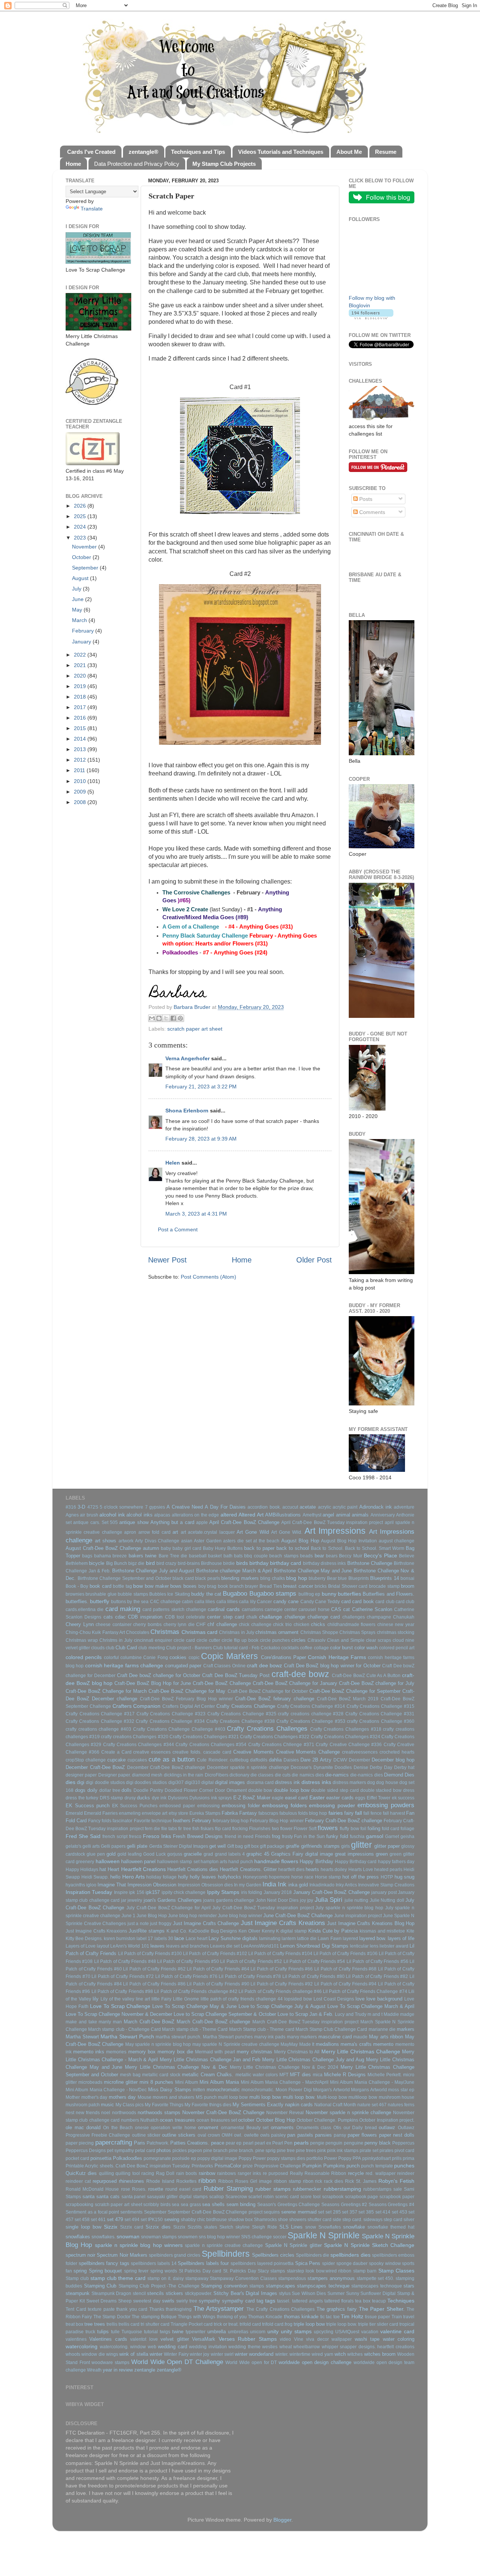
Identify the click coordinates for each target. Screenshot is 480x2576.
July (77, 589)
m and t (375, 2014)
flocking (240, 1829)
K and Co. (177, 1931)
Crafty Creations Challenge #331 (380, 1714)
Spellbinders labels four (203, 2263)
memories (116, 2052)
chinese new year (396, 1625)
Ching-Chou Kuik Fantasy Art (95, 1632)
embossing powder (332, 1805)
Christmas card (199, 1632)
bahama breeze (110, 1556)
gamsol (375, 1836)
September (86, 568)
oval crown (209, 2135)
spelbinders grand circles (175, 2255)
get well (217, 1846)
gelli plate (137, 1846)
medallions (327, 2044)
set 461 (98, 2220)
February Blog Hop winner (277, 1821)
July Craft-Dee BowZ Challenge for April (168, 1908)
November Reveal (285, 2113)
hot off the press (361, 1877)
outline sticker (146, 2135)
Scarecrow (236, 2197)
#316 (71, 1507)
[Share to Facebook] (173, 1018)
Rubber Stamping (228, 2188)
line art (143, 1999)
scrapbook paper (397, 2197)
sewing (172, 2219)
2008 (81, 802)
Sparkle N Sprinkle (324, 2235)
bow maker (157, 1586)
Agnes (72, 1515)
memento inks (89, 2052)
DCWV (340, 1760)
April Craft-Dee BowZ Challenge (244, 1522)
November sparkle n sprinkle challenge (348, 2112)
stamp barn (365, 2271)
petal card (145, 2151)
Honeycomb (255, 1877)
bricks (321, 1586)
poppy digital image (217, 2158)
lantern (289, 1939)
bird (150, 1563)
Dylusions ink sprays (211, 1798)
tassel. (284, 2301)
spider (328, 2263)
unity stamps (296, 2331)
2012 (81, 760)
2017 (81, 707)
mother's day (94, 2097)
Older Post (314, 1260)
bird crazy (166, 1563)
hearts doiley (334, 1870)
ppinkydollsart (376, 2158)
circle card (184, 1640)
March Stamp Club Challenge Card (331, 2029)
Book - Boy (77, 1586)
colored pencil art (397, 1648)
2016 (81, 718)
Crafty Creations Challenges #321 (204, 1737)
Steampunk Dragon (112, 2293)
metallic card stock (161, 2075)
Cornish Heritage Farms (337, 1657)
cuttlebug (239, 1760)
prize (248, 2166)
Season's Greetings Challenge (289, 2205)
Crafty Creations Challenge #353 (311, 1721)
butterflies (349, 1594)
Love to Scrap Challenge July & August (282, 2006)
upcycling (324, 2332)
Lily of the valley (117, 1999)
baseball (198, 1556)
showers (298, 2220)
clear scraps (379, 1640)
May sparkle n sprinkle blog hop (158, 2044)
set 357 (350, 2212)
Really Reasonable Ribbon (318, 2173)
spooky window (385, 2263)
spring (80, 2271)
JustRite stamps (147, 1931)
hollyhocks (229, 1877)
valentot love (144, 2339)
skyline (243, 2227)
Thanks (157, 2309)
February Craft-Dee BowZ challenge (343, 1821)
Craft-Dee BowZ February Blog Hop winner (186, 1699)
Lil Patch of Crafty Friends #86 (154, 1984)
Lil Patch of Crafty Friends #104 (280, 1954)
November (85, 547)
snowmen (188, 2237)
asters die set (237, 1541)
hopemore (279, 1877)
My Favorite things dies (208, 2105)
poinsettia (101, 2158)
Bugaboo (235, 1593)
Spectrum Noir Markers (122, 2255)
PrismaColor (228, 2166)
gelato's (73, 1846)
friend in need (239, 1837)
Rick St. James (361, 2181)
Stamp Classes (396, 2271)
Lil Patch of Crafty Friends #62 (154, 1969)
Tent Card (76, 2309)
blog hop (297, 1578)
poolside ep (184, 2158)
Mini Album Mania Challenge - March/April (285, 2082)
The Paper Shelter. (382, 2309)
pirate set (369, 2151)
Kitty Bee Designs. (84, 1939)
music (107, 2105)
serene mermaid (299, 2212)
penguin (334, 2143)
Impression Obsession (152, 1885)
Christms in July (116, 1640)
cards (233, 1609)
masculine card (335, 2037)
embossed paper (177, 1806)
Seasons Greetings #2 (344, 2205)
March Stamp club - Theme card (262, 2029)
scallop (217, 2197)
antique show (134, 1522)
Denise (361, 1767)
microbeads (90, 2082)
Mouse (145, 2097)
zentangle (145, 2370)
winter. (282, 2354)
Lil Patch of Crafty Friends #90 (218, 1984)
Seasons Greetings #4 (391, 2205)
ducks (143, 1798)
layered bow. (373, 1938)
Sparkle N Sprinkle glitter (293, 2245)
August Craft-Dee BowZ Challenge (103, 1548)
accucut (290, 1507)
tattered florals (339, 2301)
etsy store (178, 1813)
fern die (152, 1829)
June (79, 599)
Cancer (264, 1602)
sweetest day (147, 2301)
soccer (280, 2237)
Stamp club (77, 2278)
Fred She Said (83, 1836)
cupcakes (137, 1760)
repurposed (105, 2181)
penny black (378, 2143)
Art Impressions (335, 1531)
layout (103, 1946)
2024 (81, 527)
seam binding (241, 2204)
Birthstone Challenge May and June (313, 1571)
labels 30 (164, 1939)
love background (384, 1999)
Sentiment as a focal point (92, 2212)
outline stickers (179, 2135)
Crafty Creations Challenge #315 (380, 1706)
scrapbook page (362, 2197)
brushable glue (101, 1594)
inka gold (298, 1885)
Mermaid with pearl (215, 2052)
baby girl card (187, 1548)
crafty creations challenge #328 (311, 1714)
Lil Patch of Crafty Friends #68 (345, 1969)
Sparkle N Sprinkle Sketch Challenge (369, 2245)
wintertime (300, 2354)
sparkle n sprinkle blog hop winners (139, 2245)
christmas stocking (396, 1632)
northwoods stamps (159, 2112)
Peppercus (403, 2143)
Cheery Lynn (80, 1624)
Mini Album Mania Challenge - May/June (372, 2082)
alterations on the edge (195, 1515)
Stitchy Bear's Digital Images (245, 2293)
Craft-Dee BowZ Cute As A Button (366, 1676)
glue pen (96, 1854)
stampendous (292, 2278)
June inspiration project (358, 1916)
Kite (410, 1931)
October (82, 557)
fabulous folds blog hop (303, 1813)
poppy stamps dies (286, 2158)
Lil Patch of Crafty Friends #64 (218, 1969)
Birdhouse (211, 1563)
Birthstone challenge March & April (234, 1571)
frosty (287, 1837)
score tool (310, 2197)
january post (384, 1892)
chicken (301, 1625)
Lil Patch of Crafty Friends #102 (215, 1954)
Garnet (392, 1837)
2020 (81, 676)
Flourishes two (264, 1829)
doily (92, 1790)
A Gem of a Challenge (191, 927)
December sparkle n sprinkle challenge (248, 1767)
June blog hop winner (240, 1916)
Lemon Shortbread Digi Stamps (314, 1946)
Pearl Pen (282, 2143)
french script (115, 1837)
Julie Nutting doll (387, 1900)
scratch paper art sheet (195, 1029)
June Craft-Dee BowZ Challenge (298, 1915)
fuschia (357, 1837)
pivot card (404, 2151)
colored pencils (84, 1657)
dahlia (275, 1760)
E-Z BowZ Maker (252, 1798)
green (382, 1854)
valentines (76, 2339)
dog (371, 1782)
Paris (139, 2143)
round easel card (183, 2189)
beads (306, 1556)
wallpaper (342, 2339)
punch (353, 2166)
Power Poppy (338, 2158)
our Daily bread (360, 2128)
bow (138, 1586)
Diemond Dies (399, 1775)
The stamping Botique (154, 2317)
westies (270, 2347)
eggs (360, 1798)
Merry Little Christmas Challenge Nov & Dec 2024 (284, 2067)
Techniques (401, 2301)
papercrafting (114, 2142)
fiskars (207, 1829)
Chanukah (404, 1617)
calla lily (247, 1602)
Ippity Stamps (223, 1892)
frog (276, 1836)
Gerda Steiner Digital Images (179, 1846)
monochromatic (223, 2090)
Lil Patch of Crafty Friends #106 (346, 1954)
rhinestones (131, 2181)
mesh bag (130, 2075)
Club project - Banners (189, 1648)
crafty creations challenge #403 (98, 1729)
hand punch (241, 1862)
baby (166, 1548)
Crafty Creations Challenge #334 (170, 1721)
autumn (151, 1548)
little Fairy (161, 1999)
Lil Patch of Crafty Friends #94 (345, 1984)
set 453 (400, 2212)
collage (321, 1648)
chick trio (282, 1625)
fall (358, 1813)
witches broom (380, 2354)
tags (270, 2301)
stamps (257, 2286)
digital (208, 1782)
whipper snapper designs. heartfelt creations (368, 2347)
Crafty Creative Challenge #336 (349, 1745)
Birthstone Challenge (370, 1563)
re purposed (275, 2173)
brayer (251, 1586)
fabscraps (268, 1813)
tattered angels (307, 2301)
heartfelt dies (291, 1870)
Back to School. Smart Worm (375, 1548)
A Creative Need (185, 1507)
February (84, 631)
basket (215, 1556)
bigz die (136, 1563)
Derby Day (381, 1767)
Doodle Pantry (148, 1790)
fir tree (184, 1829)
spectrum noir (80, 2255)
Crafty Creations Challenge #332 (100, 1721)
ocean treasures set (217, 2120)
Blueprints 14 (385, 1578)
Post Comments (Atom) (208, 1277)
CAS (336, 1609)
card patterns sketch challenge (174, 1610)
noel (106, 2113)
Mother (73, 2097)
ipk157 (153, 1892)
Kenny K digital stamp (284, 1931)
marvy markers (302, 2037)
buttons (118, 1602)
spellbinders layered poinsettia (262, 2263)
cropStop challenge (86, 1760)
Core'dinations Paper (283, 1657)
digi (81, 1782)
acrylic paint (345, 1507)
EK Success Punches (135, 1806)
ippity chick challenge (184, 1892)
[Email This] (152, 1018)
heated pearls (388, 1870)
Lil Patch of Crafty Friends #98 (122, 1991)
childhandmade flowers (352, 1625)
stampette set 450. (376, 2278)
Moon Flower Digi (294, 2090)
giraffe (292, 1846)
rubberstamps (377, 2189)
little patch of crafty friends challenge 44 (242, 1999)
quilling (106, 2173)
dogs (80, 1790)
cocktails (290, 1648)
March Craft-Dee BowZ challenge (213, 2022)
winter (156, 2354)
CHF (201, 1625)
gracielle (193, 1854)
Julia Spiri (328, 1900)
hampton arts (214, 1862)
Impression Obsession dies (205, 1885)
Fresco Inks (157, 1836)
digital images (230, 1782)
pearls (301, 2143)
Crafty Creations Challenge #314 (311, 1706)
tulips (103, 2332)
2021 (81, 665)
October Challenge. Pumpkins (327, 2120)
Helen (173, 1163)
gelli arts (91, 1846)
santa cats (108, 2197)
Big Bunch (117, 1563)
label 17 (145, 1939)
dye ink (159, 1798)
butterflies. (77, 1601)
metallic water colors (257, 2075)
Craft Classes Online (224, 1666)
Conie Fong (155, 1658)
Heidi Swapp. (95, 1877)
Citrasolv (316, 1640)
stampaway (197, 2278)
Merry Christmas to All (297, 2052)
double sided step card (335, 1790)
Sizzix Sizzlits (187, 2227)
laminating (270, 1939)
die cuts (283, 1775)
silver (409, 2220)
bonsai (407, 1578)
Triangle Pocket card (192, 2324)
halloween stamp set (178, 1862)
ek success (403, 1798)
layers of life (401, 1938)
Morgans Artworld (369, 2090)
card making (123, 1609)
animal (343, 1515)
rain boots (187, 2173)
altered (229, 1515)
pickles (180, 2151)
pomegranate (157, 2158)
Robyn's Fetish (396, 2181)
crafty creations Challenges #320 (134, 1737)
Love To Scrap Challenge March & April (371, 2006)
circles (298, 1640)
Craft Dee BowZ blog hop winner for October (332, 1666)
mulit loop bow (233, 2097)
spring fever (136, 2271)
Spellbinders (226, 2254)
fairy (349, 1813)
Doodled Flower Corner (189, 1790)
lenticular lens (364, 1946)
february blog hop (231, 1821)
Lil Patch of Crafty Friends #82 (377, 1976)
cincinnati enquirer (153, 1640)
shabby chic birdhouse (204, 2220)
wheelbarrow (307, 2347)
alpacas (162, 1515)
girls (346, 1846)
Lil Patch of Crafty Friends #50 (188, 1961)
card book (363, 1601)
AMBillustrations (283, 1515)
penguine (354, 2143)
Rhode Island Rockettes (171, 2181)
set (321, 2212)
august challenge (397, 1541)
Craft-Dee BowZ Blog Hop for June (153, 1683)
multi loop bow (265, 2097)
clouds (98, 1648)
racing (148, 2173)
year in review (118, 2370)
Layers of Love (81, 1946)
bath (228, 1556)
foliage (407, 1829)
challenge (295, 1617)
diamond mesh (147, 1775)
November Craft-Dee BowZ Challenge (223, 2112)
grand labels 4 (230, 1854)
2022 (81, 655)
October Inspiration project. (387, 2120)
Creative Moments (253, 1752)
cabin (187, 1602)
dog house (387, 1782)
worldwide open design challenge (315, 2362)
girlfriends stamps (320, 1846)
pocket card (77, 2158)
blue (342, 1578)
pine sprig (265, 2151)
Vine (299, 2339)
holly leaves (203, 1877)
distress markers (349, 1782)
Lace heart (196, 1939)
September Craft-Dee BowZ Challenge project (215, 2212)
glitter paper (387, 1846)
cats (108, 1617)
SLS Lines (291, 2227)
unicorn (258, 2332)
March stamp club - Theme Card (195, 2029)
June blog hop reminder (192, 1916)
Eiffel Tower (379, 1798)
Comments (371, 512)
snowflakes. (103, 2237)
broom (408, 1586)
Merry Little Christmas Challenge (361, 2051)
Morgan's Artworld (331, 2090)
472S (93, 1507)
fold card (391, 1829)
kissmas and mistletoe (382, 1931)
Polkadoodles (127, 2158)
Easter (317, 1797)
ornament (208, 2127)
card (346, 1601)
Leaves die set (225, 1946)
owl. (238, 2135)
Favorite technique (153, 1821)
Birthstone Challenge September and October (124, 1578)
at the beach (266, 1541)
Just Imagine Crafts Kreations (283, 1923)
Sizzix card (132, 2227)
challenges (354, 1617)
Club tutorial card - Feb (236, 1648)
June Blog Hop (152, 1916)
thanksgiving (179, 2309)
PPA (357, 2158)
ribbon (207, 2181)
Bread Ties (271, 1586)
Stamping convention (224, 2286)
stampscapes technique (323, 2286)
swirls (168, 2301)
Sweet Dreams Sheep (109, 2301)
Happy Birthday (316, 1861)
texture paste (101, 2309)
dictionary (239, 1775)
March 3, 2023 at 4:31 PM (196, 1214)
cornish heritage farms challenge (124, 1665)
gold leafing (130, 1854)
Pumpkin (312, 2166)
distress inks (316, 1782)
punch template (377, 2166)
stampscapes (280, 2286)
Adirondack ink (376, 1507)
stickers (174, 2293)
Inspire (121, 1892)
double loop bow (292, 1790)
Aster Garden (208, 1541)
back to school (293, 1548)
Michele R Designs (345, 2075)
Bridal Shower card (348, 1586)
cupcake (116, 1760)
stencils (155, 2293)
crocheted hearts (397, 1752)
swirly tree (187, 2301)
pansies (323, 2135)
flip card (223, 1829)
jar (124, 1900)
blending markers (240, 1578)
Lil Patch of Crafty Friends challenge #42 (196, 1991)
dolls (127, 1790)
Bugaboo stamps (273, 1593)
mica (318, 2075)
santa (88, 2197)
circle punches (275, 1640)
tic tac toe (330, 2317)
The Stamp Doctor (112, 2317)
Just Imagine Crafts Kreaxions (96, 1931)
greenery (85, 1862)
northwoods (124, 2113)
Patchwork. (158, 2143)
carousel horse (314, 1610)
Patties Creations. (190, 2143)
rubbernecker (307, 2189)
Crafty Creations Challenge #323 (171, 1714)
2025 (81, 516)
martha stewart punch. (178, 2037)
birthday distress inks (325, 1563)
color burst (341, 1648)
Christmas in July (237, 1632)
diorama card (260, 1782)
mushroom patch (83, 2105)
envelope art (154, 1813)
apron (130, 1532)
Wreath (94, 2370)
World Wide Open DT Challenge (177, 2362)
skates (211, 2227)
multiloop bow (363, 2097)
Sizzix (111, 2227)
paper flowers (362, 2135)
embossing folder (241, 1806)
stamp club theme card (118, 2278)
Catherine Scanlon (372, 1609)
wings (112, 2354)
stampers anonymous (331, 2278)
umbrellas (238, 2332)
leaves (157, 1946)
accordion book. (264, 1507)
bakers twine (142, 1556)
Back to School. (327, 1548)
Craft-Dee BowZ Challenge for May (187, 1691)
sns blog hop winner (219, 2237)
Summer (336, 2293)
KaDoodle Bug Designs (213, 1931)
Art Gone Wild (253, 1532)
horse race (302, 1877)
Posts (365, 499)
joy (303, 1900)
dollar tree (110, 1790)
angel (328, 1515)
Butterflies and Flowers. (388, 1594)
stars (409, 2286)
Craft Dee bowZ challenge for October (159, 1675)
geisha (407, 1837)
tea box (363, 2301)
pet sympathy (120, 2151)
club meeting (151, 1648)
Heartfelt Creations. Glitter (248, 1869)
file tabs (169, 1829)
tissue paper (377, 2317)
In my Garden (248, 1885)
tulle (115, 2332)
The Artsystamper (219, 2308)
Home (242, 1260)
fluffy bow (349, 1829)
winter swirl (222, 2354)
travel (409, 2317)
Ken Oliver (249, 1931)
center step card (226, 1617)
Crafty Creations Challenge (246, 1706)
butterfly (100, 1601)
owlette (251, 2135)
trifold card (250, 2324)
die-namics (337, 1775)
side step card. (347, 2220)
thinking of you (232, 2317)
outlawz (387, 2127)
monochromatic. (258, 2090)
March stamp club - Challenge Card (124, 2029)
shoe (283, 2220)
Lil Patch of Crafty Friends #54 (314, 1961)
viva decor (317, 2339)
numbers (130, 2120)
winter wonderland (254, 2354)
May (78, 610)
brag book (217, 1586)
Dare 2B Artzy (316, 1760)
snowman (128, 2236)
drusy (130, 1798)
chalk (252, 1617)
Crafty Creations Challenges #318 (346, 1729)
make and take (81, 2022)
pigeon (195, 2151)
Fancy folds (100, 1821)
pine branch (215, 2151)
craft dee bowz (264, 1665)
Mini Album (187, 2082)
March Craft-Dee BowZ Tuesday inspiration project (305, 2022)
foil (363, 1829)
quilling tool (127, 2173)
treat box (74, 2324)
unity (273, 2331)
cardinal (216, 1609)
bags (87, 1556)
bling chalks (273, 1578)
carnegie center (281, 1610)
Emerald (74, 1813)
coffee (306, 1648)
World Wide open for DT (251, 2363)
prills (397, 2158)
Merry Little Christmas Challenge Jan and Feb (210, 2060)
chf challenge (222, 1624)
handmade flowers (276, 1861)
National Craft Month (335, 2105)
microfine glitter (121, 2082)
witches (355, 2354)
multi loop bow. (299, 2097)
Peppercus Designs (86, 2151)
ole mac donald (83, 2127)
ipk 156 (136, 1892)
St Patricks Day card (200, 2271)
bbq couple (256, 1556)
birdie (229, 1563)
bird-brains (189, 1563)
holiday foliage (161, 1877)
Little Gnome (186, 1999)
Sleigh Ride (265, 2227)
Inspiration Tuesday (89, 1892)
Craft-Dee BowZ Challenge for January (295, 1683)
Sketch (226, 2227)
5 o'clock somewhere (122, 1507)
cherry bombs (147, 1625)
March (80, 620)
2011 (80, 770)
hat (103, 1869)
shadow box (240, 2220)
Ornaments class (314, 2128)
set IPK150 (152, 2220)
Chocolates (138, 1632)
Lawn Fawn (329, 1939)
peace (218, 2143)
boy (202, 1586)
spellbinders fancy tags (104, 2263)
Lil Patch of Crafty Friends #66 (282, 1969)
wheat (286, 2347)
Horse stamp (328, 1877)
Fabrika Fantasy (239, 1813)
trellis (112, 2324)
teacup (379, 2301)
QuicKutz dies (81, 2173)
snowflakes (78, 2237)
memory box (142, 2052)
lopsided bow (298, 1999)
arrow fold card (154, 1532)
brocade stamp (384, 1586)
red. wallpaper (380, 2173)
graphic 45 (258, 1854)
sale (398, 2189)
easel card (296, 1798)
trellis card (129, 2324)
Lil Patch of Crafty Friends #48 (125, 1961)
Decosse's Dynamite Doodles (321, 1767)
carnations (253, 1610)
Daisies (291, 1760)
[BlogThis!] (159, 1018)
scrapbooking (79, 2205)
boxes (190, 1586)
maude (360, 2037)
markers (406, 2029)
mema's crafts (356, 2044)
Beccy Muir (350, 1556)
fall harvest (394, 1813)
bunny (329, 1594)
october (246, 2120)
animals (360, 1515)
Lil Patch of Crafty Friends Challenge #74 (365, 1991)
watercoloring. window (123, 2347)
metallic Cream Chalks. (208, 2075)
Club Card (126, 1648)
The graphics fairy (337, 2309)
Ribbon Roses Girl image (245, 2181)
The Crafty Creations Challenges (281, 2309)
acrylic (325, 1507)
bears (332, 1556)
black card (183, 1578)
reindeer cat (78, 2181)
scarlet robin (261, 2197)
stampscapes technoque (377, 2286)
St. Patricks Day (240, 2271)
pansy (340, 2135)
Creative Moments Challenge (308, 1752)
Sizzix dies (158, 2227)
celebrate (196, 1617)
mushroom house (397, 2097)
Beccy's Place (380, 1556)
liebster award (394, 1946)
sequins (272, 2212)
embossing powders (386, 1805)
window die (93, 2354)
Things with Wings (196, 2317)
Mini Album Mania (219, 2082)
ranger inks (249, 2173)
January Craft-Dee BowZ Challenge (331, 1892)
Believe (407, 1556)
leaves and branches (187, 1946)
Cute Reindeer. (212, 1760)
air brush (89, 1515)
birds (242, 1563)
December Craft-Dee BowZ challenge (166, 1767)
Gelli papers (113, 1846)
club (110, 1648)
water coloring (399, 2339)
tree (88, 2324)
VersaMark (204, 2339)
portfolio (315, 2158)
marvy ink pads (270, 2037)
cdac (120, 1617)
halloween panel (138, 1861)
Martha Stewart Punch (127, 2036)
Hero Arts (133, 1877)
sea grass (191, 2205)
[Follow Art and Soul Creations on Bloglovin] (371, 317)
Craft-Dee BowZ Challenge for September (355, 1691)
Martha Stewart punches (228, 2037)
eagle (278, 1798)
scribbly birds (157, 2205)
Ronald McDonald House (92, 2189)
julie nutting (356, 1900)
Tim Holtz (352, 2316)
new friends (88, 2113)
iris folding (252, 1892)
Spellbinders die (313, 2255)
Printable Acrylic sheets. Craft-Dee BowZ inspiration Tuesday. (128, 2166)
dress (409, 1790)
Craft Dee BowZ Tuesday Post (236, 1675)
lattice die (307, 1939)
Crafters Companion (137, 1706)
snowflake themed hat (391, 2227)
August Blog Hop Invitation (349, 1541)
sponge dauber (352, 2263)
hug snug (405, 1877)
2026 (81, 506)
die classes (262, 1775)
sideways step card (383, 2220)
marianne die (382, 2029)
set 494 (132, 2220)
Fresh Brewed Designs (198, 1836)
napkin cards (299, 2105)
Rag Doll (165, 2173)
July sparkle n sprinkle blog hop (349, 1908)
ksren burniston (120, 1939)
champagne (379, 1617)
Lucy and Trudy (351, 2014)
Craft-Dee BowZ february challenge (275, 1699)
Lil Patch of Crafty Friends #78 (250, 1976)
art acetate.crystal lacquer (208, 1532)
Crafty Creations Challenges (267, 1728)
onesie (142, 2128)
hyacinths (75, 1885)
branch (237, 1586)
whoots (73, 2354)
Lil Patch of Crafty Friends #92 (282, 1984)
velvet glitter (175, 2339)
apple (202, 1522)
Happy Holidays (82, 1870)
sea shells (213, 2204)
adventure (404, 1507)
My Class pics (130, 2105)
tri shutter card (155, 2324)
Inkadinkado (322, 1885)
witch (340, 2354)
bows (176, 1586)
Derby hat (404, 1767)
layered (350, 1939)
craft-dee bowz (300, 1674)
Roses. (139, 2189)
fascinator (122, 1821)
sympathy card (238, 2301)
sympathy (209, 2301)
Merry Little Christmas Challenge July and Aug (313, 2060)
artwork (126, 1541)
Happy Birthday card (356, 1862)
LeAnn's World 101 (130, 1946)
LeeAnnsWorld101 (260, 1946)
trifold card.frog (277, 2324)
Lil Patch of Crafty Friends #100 (150, 1954)
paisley (278, 2135)
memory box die (175, 2052)
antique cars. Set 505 (95, 1522)
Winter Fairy (176, 2354)
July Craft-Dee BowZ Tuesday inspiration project (263, 1908)
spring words (164, 2271)
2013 (81, 749)
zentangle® (169, 2370)
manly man (110, 2022)
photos (164, 2150)
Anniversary (383, 1515)
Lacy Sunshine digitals (233, 1938)
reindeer (406, 2173)
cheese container (114, 1625)
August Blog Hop (300, 1541)
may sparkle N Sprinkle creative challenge (236, 2044)
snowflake (354, 2227)
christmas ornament (277, 1632)
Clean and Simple (346, 1640)
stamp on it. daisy (166, 2278)
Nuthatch (149, 2120)
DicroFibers (217, 1775)
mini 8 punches (156, 2082)
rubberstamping (342, 2189)
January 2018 (278, 1892)
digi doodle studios (105, 1782)
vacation (370, 2332)
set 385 (366, 2212)
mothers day (122, 2097)
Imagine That (112, 1885)
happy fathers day (396, 1862)
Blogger (282, 2520)
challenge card (324, 1617)
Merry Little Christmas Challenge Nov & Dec (176, 2067)
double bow (260, 1790)
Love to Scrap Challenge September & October (225, 2014)
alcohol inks (139, 1515)
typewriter (196, 2332)
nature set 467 (372, 2105)
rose (126, 2189)
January (82, 642)
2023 (81, 538)
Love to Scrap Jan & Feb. (305, 2014)
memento (383, 2044)
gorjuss (175, 1854)
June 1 (128, 1916)
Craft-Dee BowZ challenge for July (377, 1683)
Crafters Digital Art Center (189, 1706)
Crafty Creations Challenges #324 (346, 1737)
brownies (75, 1594)
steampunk (78, 2293)
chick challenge (255, 1625)
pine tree (286, 2151)
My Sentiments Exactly (258, 2105)
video (285, 2339)
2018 (81, 697)
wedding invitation (208, 2347)
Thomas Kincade (265, 2317)
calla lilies (205, 1602)
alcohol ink (112, 1515)
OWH (227, 2135)
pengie (317, 2143)
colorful (111, 1658)
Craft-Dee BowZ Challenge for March (106, 1691)
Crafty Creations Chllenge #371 (281, 1745)
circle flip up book (240, 1640)
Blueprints (359, 1578)
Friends (263, 1837)
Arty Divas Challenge (157, 1541)
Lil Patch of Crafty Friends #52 (251, 1961)
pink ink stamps (343, 2151)
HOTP (387, 1877)
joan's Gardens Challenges (173, 1900)
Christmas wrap (82, 1640)
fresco (135, 1837)
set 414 (383, 2212)
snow (311, 2227)
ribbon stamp (287, 2181)
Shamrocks (265, 2220)
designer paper (81, 1775)
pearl (248, 2143)
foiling (374, 1828)
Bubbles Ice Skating (170, 1594)
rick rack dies (329, 2181)
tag (260, 2301)
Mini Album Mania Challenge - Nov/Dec (106, 2090)
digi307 (176, 1782)
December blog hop (393, 1760)
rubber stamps (273, 2189)
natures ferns (401, 2105)
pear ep (234, 2143)
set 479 (115, 2219)
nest (70, 2113)
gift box (251, 1846)
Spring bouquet (105, 2271)
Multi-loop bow (332, 2097)
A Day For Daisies (225, 1507)
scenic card (287, 2197)
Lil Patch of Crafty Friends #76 (186, 1976)
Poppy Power (252, 2158)
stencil (139, 2293)
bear (319, 1556)
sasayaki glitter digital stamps (177, 2197)
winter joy (199, 2354)
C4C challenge (165, 1602)
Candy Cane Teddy (320, 1602)
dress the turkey (82, 1798)
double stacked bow (381, 1790)
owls (265, 2135)
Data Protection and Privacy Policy (137, 164)
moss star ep (401, 2090)
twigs (165, 2332)
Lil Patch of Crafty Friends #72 (123, 1976)
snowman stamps (159, 2237)
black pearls (208, 1578)
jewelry (135, 1900)
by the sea (138, 1602)
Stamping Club (100, 2286)
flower (286, 1829)
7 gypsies (155, 1507)
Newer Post (167, 1260)
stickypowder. (199, 2293)
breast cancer (298, 1586)
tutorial (151, 2332)
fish (196, 1829)
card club (385, 1602)
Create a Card (116, 1752)
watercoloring (82, 2346)
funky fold (337, 1836)
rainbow (207, 2173)
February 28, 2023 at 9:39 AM (201, 1139)
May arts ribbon (386, 2037)
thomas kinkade (301, 2317)
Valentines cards (108, 2339)
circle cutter (208, 1640)
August (81, 578)
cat (346, 1609)
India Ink (274, 1884)
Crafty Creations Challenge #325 (242, 1714)
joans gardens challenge (229, 1900)
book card (100, 1586)
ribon (308, 2181)
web (152, 2347)
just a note (138, 1924)
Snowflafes (330, 2227)
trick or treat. (226, 2324)
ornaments (282, 2127)
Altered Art (251, 1515)
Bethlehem (77, 1563)
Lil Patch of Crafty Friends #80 (313, 1976)
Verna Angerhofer (187, 1058)
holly (183, 1877)
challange (271, 1617)
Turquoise (132, 2332)
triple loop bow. (342, 2324)
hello (115, 1877)
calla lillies (227, 1602)
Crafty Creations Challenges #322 (275, 1737)
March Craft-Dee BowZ (149, 2022)
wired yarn (322, 2354)
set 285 (333, 2212)
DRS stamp (112, 1798)
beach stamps (284, 1556)
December (359, 1760)
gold (111, 1854)
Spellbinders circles (273, 2255)
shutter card (319, 2220)
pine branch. (241, 2151)
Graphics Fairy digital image (302, 1854)
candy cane (286, 1601)
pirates (386, 2151)
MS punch (206, 2097)
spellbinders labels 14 (154, 2263)
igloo (91, 1885)
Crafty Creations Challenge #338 (241, 1721)
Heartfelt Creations (143, 1869)
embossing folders (284, 1805)
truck (90, 2332)
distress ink (287, 1782)
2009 (81, 792)
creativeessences (360, 1752)
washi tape (367, 2339)
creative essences (152, 1752)
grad (208, 1854)
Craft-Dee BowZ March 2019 (348, 1699)
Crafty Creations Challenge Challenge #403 (179, 1729)
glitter (361, 1845)
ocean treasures (177, 2120)
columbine (131, 1658)
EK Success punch (88, 1806)
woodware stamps (110, 2363)
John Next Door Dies (277, 1900)
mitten (199, 2090)
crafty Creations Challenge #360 (381, 1721)
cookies (178, 1657)
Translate (92, 209)
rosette (156, 2189)
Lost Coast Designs (334, 1999)
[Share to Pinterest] (180, 1018)
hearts (312, 1869)
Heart (113, 1869)
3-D (81, 1507)
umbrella (217, 2332)
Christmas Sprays (357, 1632)
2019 (81, 686)
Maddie (391, 2014)
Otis (337, 2128)
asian (187, 1541)
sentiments (131, 2212)
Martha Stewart (82, 2037)
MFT (284, 2075)
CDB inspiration (145, 1617)
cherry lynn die (179, 1625)
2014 (81, 739)
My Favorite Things (164, 2105)
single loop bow (83, 2227)
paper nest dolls (397, 2135)
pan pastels (300, 2135)
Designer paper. (115, 1775)
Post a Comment (178, 1229)
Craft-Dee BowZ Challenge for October (268, 1691)
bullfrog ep (309, 1594)
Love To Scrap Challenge (120, 2006)
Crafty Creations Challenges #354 (211, 1745)
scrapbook (333, 2197)
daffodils (259, 1760)
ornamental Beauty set (245, 2128)
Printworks (202, 2166)
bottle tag (122, 1586)
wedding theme (244, 2347)
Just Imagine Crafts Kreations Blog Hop (371, 1923)
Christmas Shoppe (319, 1632)
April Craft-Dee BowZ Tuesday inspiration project (332, 1522)
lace (179, 1938)
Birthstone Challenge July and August (153, 1571)
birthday (259, 1563)
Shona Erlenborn (187, 1111)
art (175, 1532)
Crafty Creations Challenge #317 (100, 1714)
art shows (106, 1541)
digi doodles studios (146, 1782)
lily (96, 1999)
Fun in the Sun (309, 1837)
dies (70, 1782)
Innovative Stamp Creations (386, 1885)
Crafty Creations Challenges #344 (139, 1745)
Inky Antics (346, 1885)
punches (404, 2166)
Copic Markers (229, 1656)
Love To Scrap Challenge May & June (194, 2006)
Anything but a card (172, 1522)
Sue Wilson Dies (309, 2293)
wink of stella (134, 2354)
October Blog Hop (276, 2120)
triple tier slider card (378, 2324)
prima (409, 2158)
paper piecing (80, 2143)
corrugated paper (183, 1666)
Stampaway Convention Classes (243, 2278)
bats (238, 1556)
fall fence (373, 1813)
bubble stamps (133, 1594)
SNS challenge (256, 2237)
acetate (308, 1507)
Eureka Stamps (205, 1813)
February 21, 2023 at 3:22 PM (201, 1087)
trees (100, 2324)
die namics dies (308, 1775)
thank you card (132, 2309)
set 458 (82, 2220)
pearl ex (263, 2143)
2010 (81, 781)
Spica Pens (308, 2263)
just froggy (161, 1924)
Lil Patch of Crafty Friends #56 (377, 1961)
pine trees (306, 2151)
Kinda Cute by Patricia (333, 1931)
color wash (366, 1648)
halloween (108, 1861)
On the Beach (118, 2128)
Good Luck (154, 1854)
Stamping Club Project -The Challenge (159, 2286)
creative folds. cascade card (202, 1752)
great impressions (354, 1854)
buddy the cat (206, 1594)
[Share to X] (166, 1018)
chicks (318, 1624)
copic (194, 1658)
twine (178, 2332)
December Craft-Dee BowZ (95, 1767)
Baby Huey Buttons (223, 1548)
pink (322, 2151)
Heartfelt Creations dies (193, 1869)
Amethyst (312, 1515)
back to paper (259, 1548)
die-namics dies (366, 1775)
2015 (81, 728)
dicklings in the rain (184, 1775)
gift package (272, 1846)
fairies (336, 1813)
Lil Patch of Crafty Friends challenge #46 (280, 1991)
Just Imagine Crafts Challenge (206, 1923)
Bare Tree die (173, 1556)
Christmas (165, 1632)
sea (175, 2205)
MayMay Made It (297, 2044)
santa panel (134, 2197)
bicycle (97, 1563)
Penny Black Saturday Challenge (205, 936)
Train (397, 2317)
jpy (310, 1900)
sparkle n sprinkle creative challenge (224, 2245)
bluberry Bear (323, 1578)
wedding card (172, 2347)
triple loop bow (309, 2324)
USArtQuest (347, 2332)
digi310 (193, 1782)
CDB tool (175, 1617)
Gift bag (235, 1846)
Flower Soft (305, 1829)
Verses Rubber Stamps (248, 2339)
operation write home (173, 2128)
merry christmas (254, 2052)
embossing (208, 1806)
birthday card (286, 1563)
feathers (182, 1821)
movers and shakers (173, 2097)
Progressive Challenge (278, 2166)
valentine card (397, 2331)
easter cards (340, 1798)
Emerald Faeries (101, 1813)
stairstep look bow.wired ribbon (319, 2271)
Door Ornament (231, 1790)
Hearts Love (361, 1870)
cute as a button (172, 1759)
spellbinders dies (350, 2255)
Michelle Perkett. (385, 2075)
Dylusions (178, 1798)
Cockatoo (270, 1648)
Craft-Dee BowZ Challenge (222, 1683)
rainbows (226, 2173)
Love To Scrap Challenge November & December (119, 2014)
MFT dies (300, 2075)
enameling (130, 1813)
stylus (285, 2293)
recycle (356, 2173)
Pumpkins (334, 2166)
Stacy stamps (271, 2271)
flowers (328, 1828)
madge (407, 2014)
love (360, 1999)
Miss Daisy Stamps (170, 2090)
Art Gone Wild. (287, 1532)
